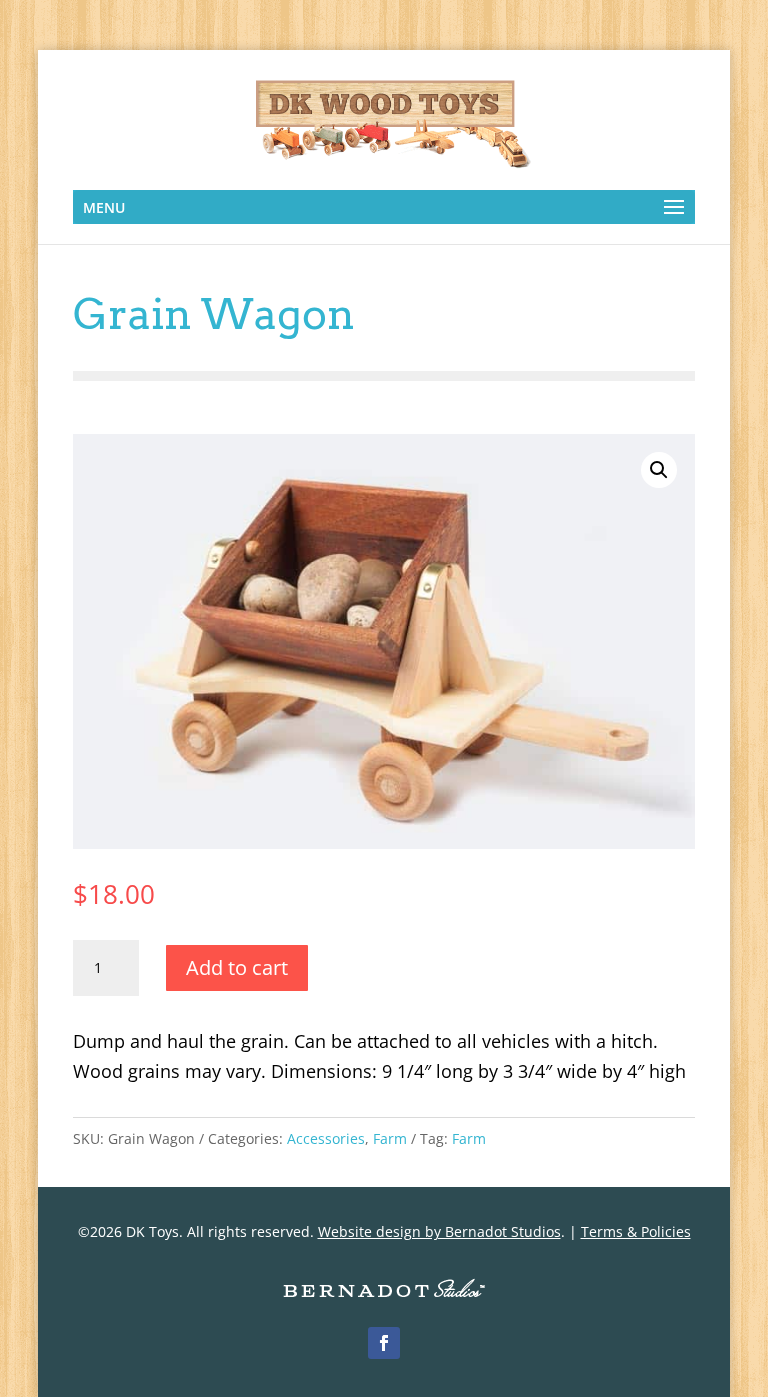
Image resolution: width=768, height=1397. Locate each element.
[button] (659, 470)
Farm (390, 1138)
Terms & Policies (636, 1231)
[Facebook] (384, 1343)
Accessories (326, 1138)
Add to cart (237, 967)
